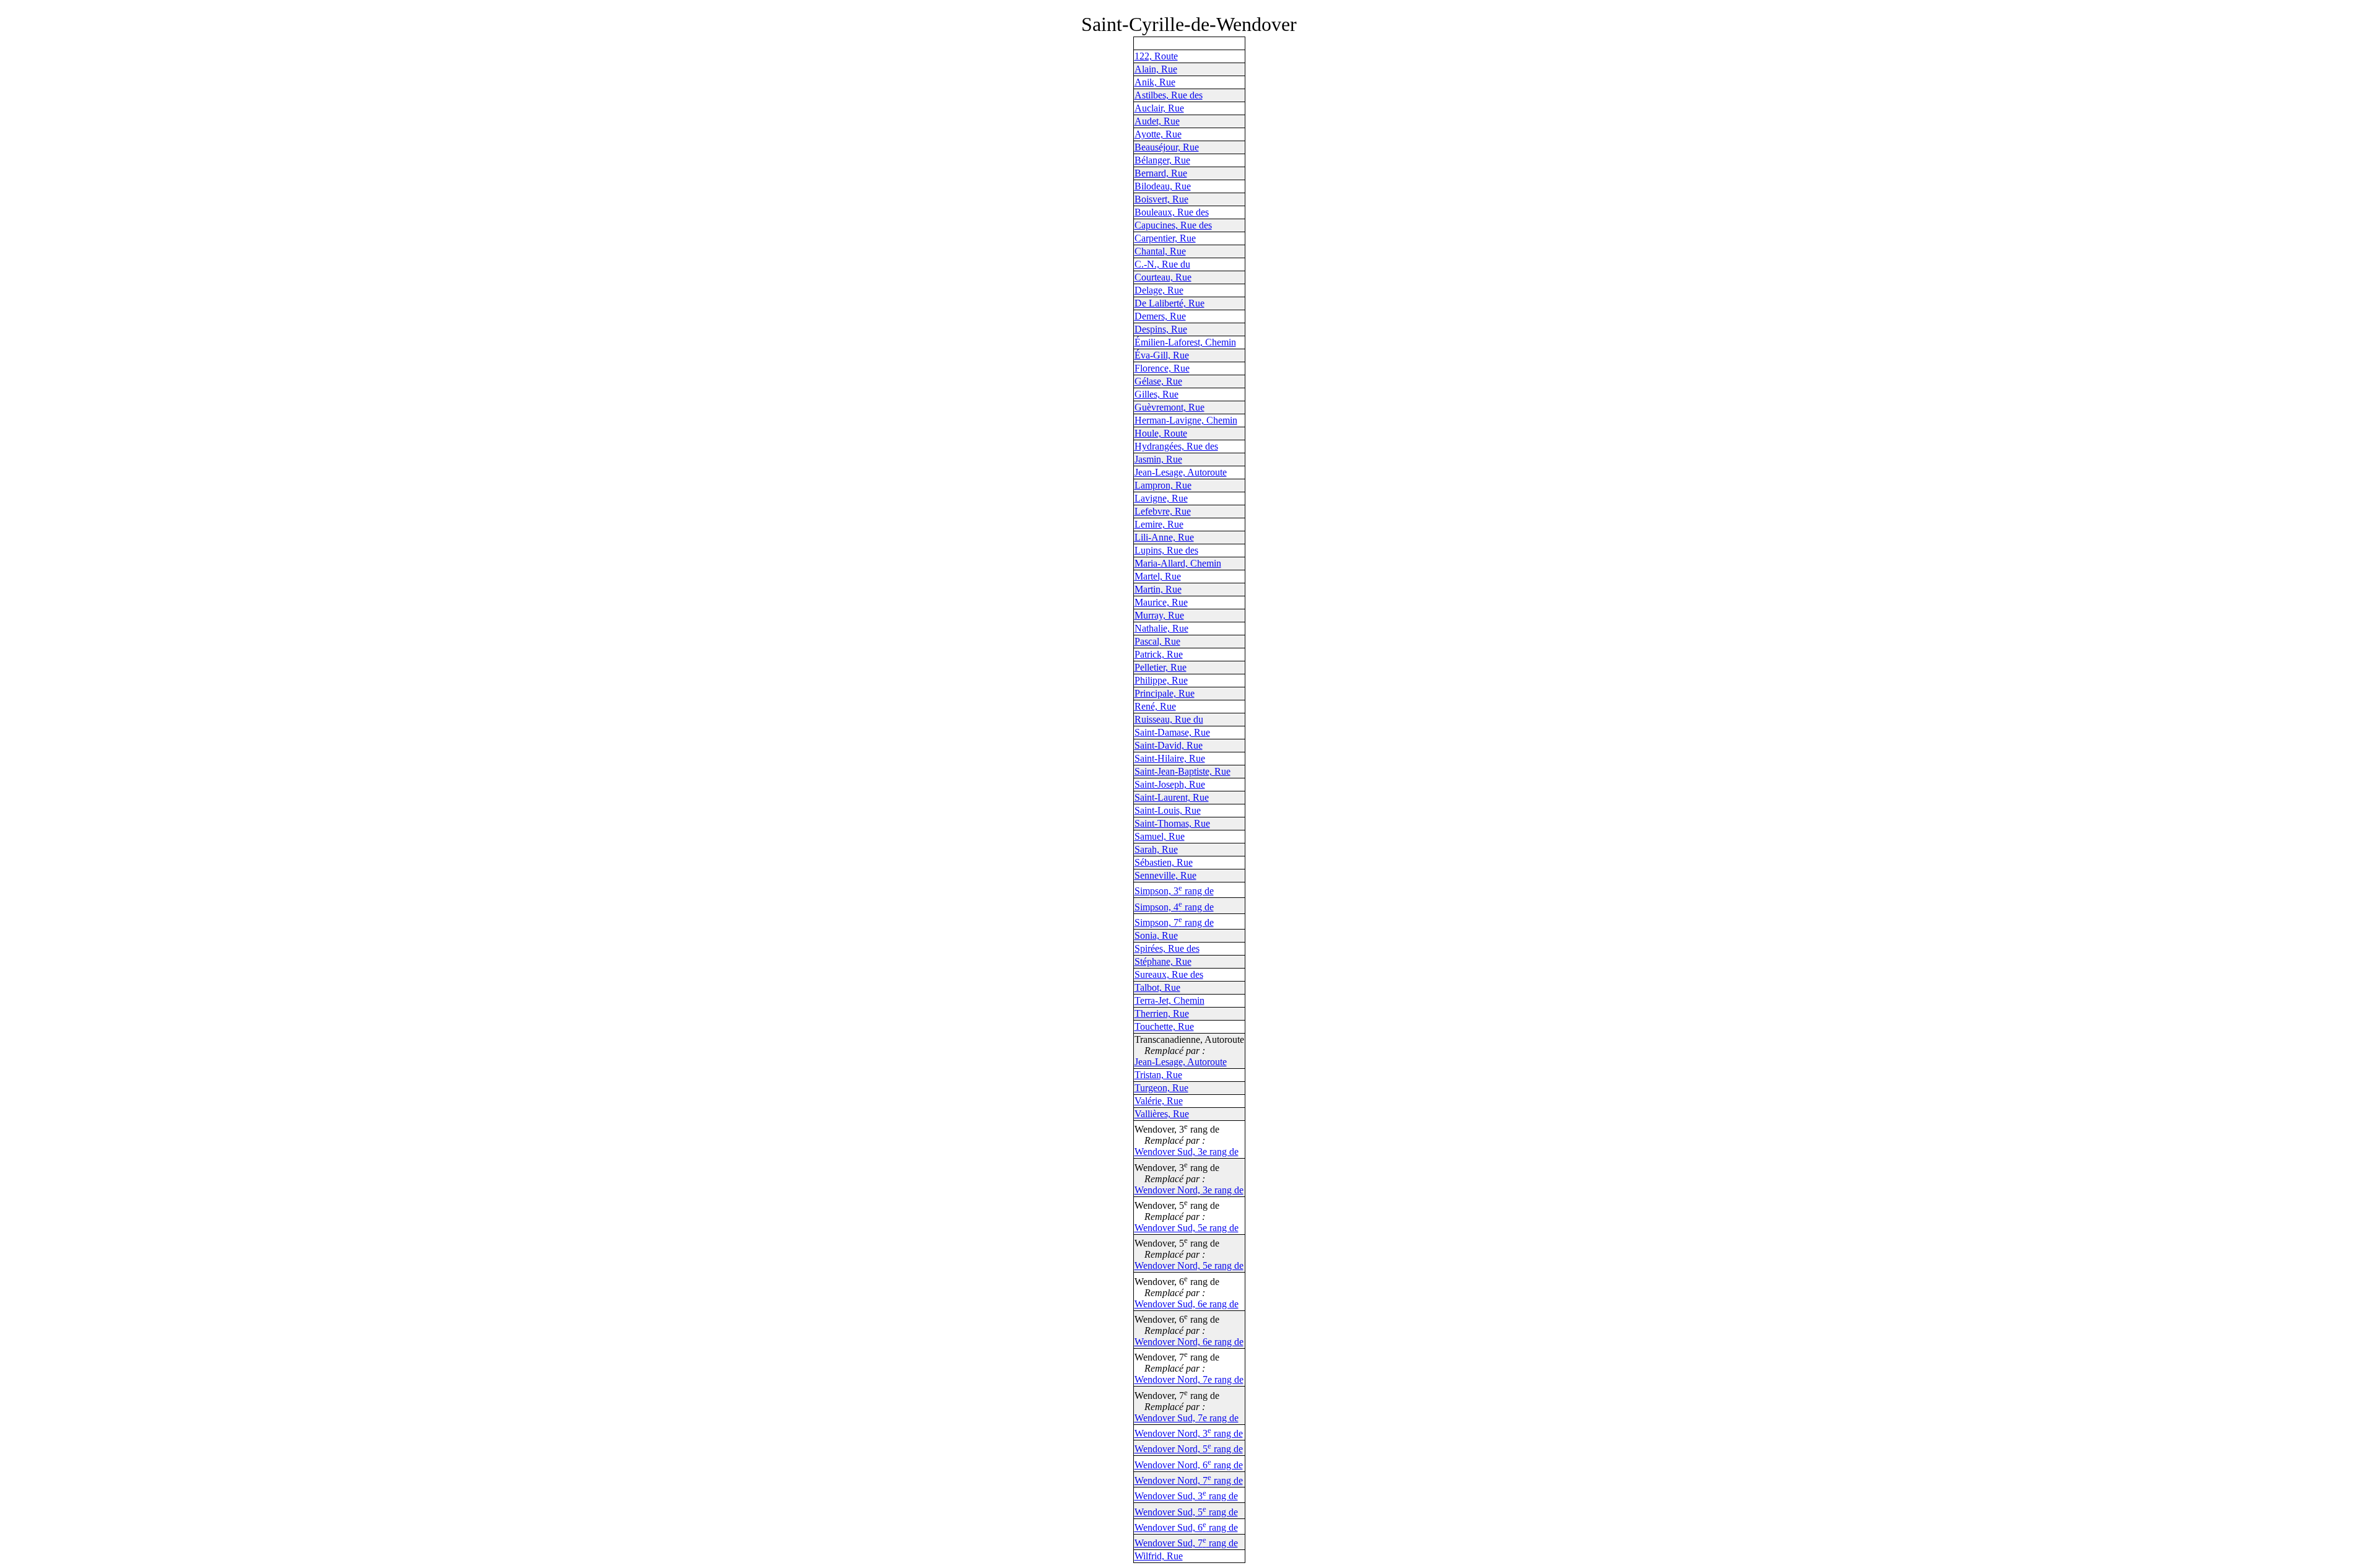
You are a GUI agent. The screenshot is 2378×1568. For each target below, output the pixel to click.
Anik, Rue (1155, 82)
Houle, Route (1161, 433)
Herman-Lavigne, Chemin (1186, 420)
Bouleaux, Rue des (1172, 212)
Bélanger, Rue (1162, 160)
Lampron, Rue (1163, 485)
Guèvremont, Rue (1169, 407)
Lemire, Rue (1159, 524)
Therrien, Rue (1162, 1013)
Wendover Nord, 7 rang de (1189, 1480)
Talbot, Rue (1157, 987)
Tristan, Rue (1158, 1075)
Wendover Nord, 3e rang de (1189, 1190)
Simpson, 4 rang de (1174, 907)
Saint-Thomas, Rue (1172, 823)
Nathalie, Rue (1161, 628)
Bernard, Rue (1161, 173)
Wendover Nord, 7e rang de (1189, 1379)
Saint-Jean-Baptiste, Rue (1182, 771)
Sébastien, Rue (1164, 862)
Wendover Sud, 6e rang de (1187, 1304)
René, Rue (1155, 706)
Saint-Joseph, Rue (1170, 784)
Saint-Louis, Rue (1168, 810)
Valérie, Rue (1159, 1101)
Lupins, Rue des (1166, 550)
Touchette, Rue (1164, 1026)
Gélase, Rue (1158, 381)
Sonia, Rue (1156, 935)
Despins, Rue (1161, 329)
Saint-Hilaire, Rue (1170, 758)
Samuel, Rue (1160, 836)
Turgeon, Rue (1161, 1088)
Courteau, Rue (1163, 277)
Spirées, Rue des (1167, 948)
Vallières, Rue (1162, 1114)
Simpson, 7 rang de (1174, 922)
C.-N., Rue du (1162, 264)
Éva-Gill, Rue (1162, 355)
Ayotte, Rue (1158, 134)
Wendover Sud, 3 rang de (1186, 1496)
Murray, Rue (1159, 615)
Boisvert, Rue (1161, 199)
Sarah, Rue (1156, 849)
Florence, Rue (1162, 368)
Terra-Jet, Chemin (1169, 1000)
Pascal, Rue (1157, 641)
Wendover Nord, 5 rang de (1189, 1449)
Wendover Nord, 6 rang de (1189, 1465)
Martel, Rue (1158, 576)
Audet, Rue (1157, 121)
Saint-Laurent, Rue (1172, 797)
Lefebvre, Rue (1163, 511)
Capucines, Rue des (1173, 225)
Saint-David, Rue (1169, 745)
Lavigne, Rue (1161, 498)
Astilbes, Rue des (1169, 95)
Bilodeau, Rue (1163, 186)
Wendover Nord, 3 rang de (1189, 1433)
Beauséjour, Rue (1167, 147)
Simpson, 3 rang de (1174, 891)
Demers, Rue (1160, 316)
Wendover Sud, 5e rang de (1187, 1228)
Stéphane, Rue (1163, 961)
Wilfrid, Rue (1159, 1556)
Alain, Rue (1156, 69)
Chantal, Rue (1160, 251)
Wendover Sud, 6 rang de (1186, 1527)
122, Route (1156, 56)
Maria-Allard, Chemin (1178, 563)
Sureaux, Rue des (1169, 974)
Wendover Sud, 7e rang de (1187, 1418)
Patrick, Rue (1159, 654)
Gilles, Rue (1156, 394)
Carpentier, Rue (1165, 238)
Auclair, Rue (1159, 108)
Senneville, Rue (1165, 875)
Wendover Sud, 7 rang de (1186, 1543)
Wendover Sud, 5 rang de (1186, 1512)
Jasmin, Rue (1158, 459)
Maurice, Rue (1161, 602)
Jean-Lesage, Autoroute (1181, 472)
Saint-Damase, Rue (1172, 732)
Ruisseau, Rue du (1169, 719)
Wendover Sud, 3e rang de (1187, 1152)
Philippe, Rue (1161, 680)
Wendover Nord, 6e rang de (1189, 1342)
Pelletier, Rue (1161, 667)
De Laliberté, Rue (1169, 303)
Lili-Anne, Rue (1164, 537)
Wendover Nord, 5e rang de (1189, 1265)
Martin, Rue (1158, 589)
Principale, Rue (1165, 693)
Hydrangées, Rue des (1176, 446)
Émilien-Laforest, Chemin (1185, 342)
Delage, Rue (1159, 290)
